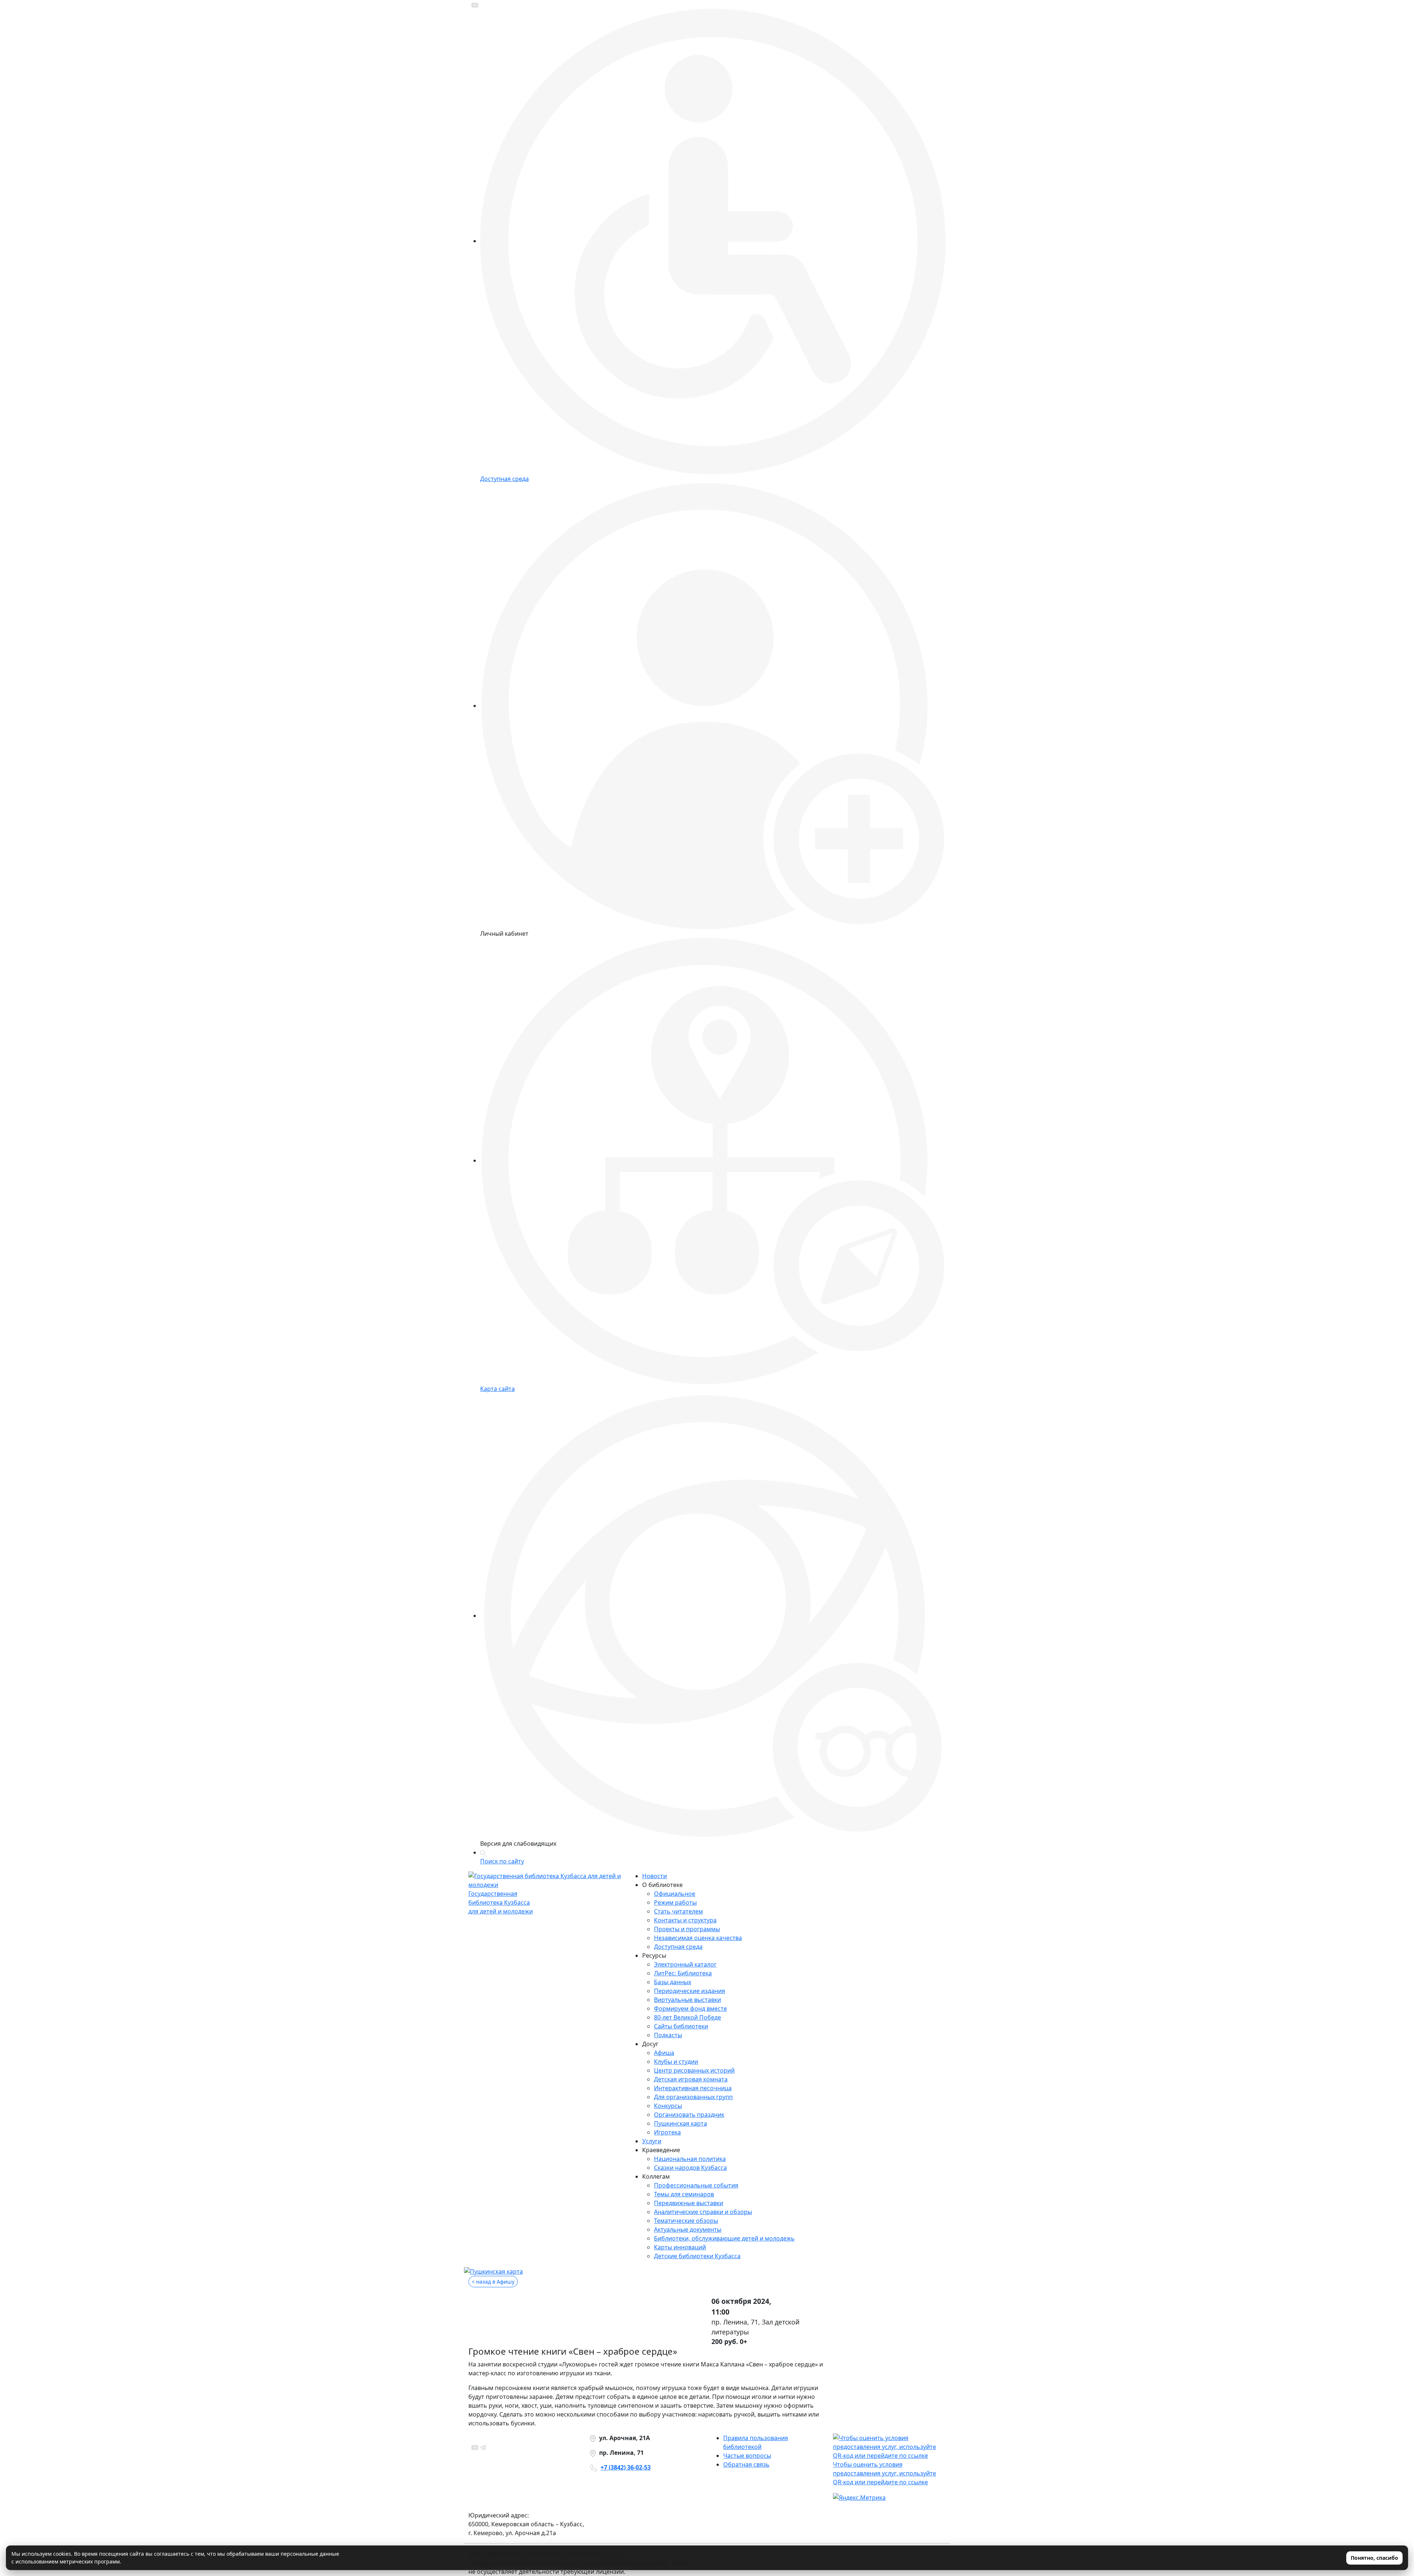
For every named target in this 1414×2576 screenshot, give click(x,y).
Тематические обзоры (686, 2221)
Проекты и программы (687, 1929)
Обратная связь (746, 2464)
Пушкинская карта (680, 2123)
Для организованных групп (693, 2097)
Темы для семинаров (684, 2194)
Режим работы (675, 1902)
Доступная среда (678, 1947)
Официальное (675, 1894)
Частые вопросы (747, 2456)
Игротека (667, 2132)
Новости (655, 1876)
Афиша (664, 2053)
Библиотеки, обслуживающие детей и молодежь (724, 2238)
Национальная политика (690, 2159)
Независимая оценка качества (698, 1938)
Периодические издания (690, 1991)
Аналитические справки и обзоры (703, 2212)
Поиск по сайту (502, 1861)
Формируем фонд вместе (690, 2009)
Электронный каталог (685, 1964)
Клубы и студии (676, 2062)
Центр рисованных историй (694, 2070)
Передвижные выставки (689, 2203)
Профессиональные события (696, 2185)
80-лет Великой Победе (687, 2017)
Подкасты (668, 2035)
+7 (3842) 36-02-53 (626, 2467)
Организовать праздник (689, 2115)
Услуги (652, 2141)
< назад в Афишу (493, 2282)
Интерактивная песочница (693, 2088)
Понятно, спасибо (1374, 2558)
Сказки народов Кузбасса (690, 2168)
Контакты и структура (685, 1920)
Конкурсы (668, 2106)
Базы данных (673, 1982)
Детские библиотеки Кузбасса (697, 2256)
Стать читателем (678, 1911)
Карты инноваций (680, 2247)
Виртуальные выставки (687, 2000)
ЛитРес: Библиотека (683, 1973)
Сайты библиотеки (681, 2026)
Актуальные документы (688, 2229)
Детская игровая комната (691, 2079)
